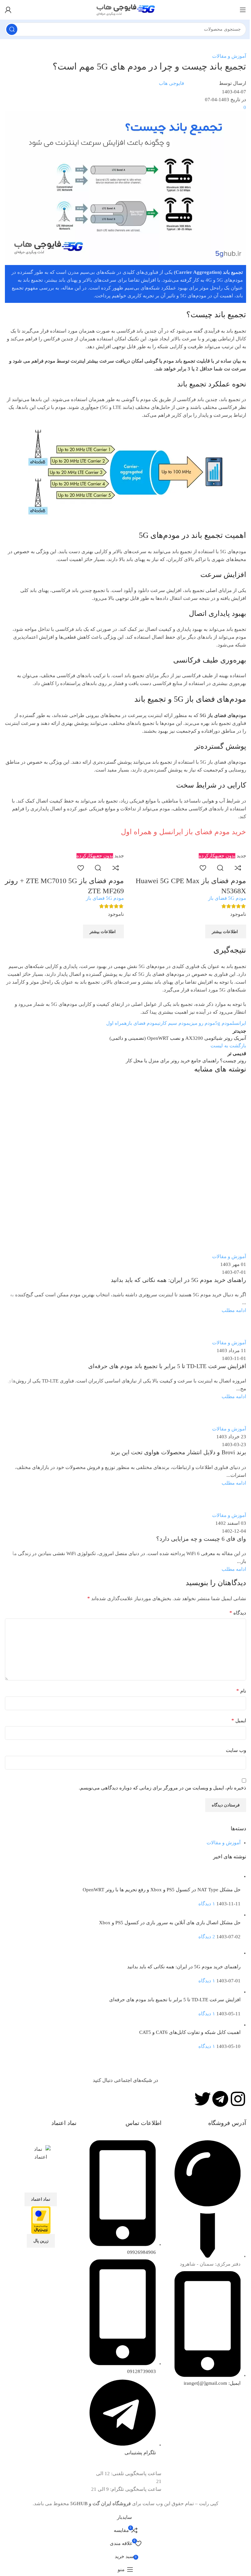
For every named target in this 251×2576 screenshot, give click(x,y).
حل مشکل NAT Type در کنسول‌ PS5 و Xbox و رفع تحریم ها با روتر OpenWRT (162, 1890)
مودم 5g (224, 1023)
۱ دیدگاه (207, 1904)
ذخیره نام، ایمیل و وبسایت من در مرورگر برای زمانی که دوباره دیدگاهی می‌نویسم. (162, 1788)
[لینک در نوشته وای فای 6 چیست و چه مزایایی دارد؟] (125, 1255)
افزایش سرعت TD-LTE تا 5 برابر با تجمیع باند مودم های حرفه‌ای (175, 2000)
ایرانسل (239, 1023)
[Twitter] (203, 2099)
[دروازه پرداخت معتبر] (41, 2220)
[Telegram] (220, 2099)
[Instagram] (238, 2099)
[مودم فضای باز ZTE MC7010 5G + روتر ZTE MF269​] (74, 847)
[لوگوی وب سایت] (125, 9)
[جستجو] (12, 29)
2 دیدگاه (207, 1937)
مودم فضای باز (142, 1023)
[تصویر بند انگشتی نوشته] (229, 1876)
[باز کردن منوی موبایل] (243, 10)
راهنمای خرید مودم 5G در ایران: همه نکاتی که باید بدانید (184, 1967)
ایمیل (239, 1720)
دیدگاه (238, 1613)
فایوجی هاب (171, 83)
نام (241, 1691)
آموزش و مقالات (229, 56)
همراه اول (117, 1023)
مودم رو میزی (202, 1023)
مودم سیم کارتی (173, 1023)
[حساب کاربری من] (8, 10)
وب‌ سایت (236, 1750)
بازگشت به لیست (228, 1046)
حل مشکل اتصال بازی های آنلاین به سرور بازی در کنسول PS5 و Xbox (170, 1923)
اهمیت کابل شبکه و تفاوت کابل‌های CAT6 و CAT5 (190, 2032)
